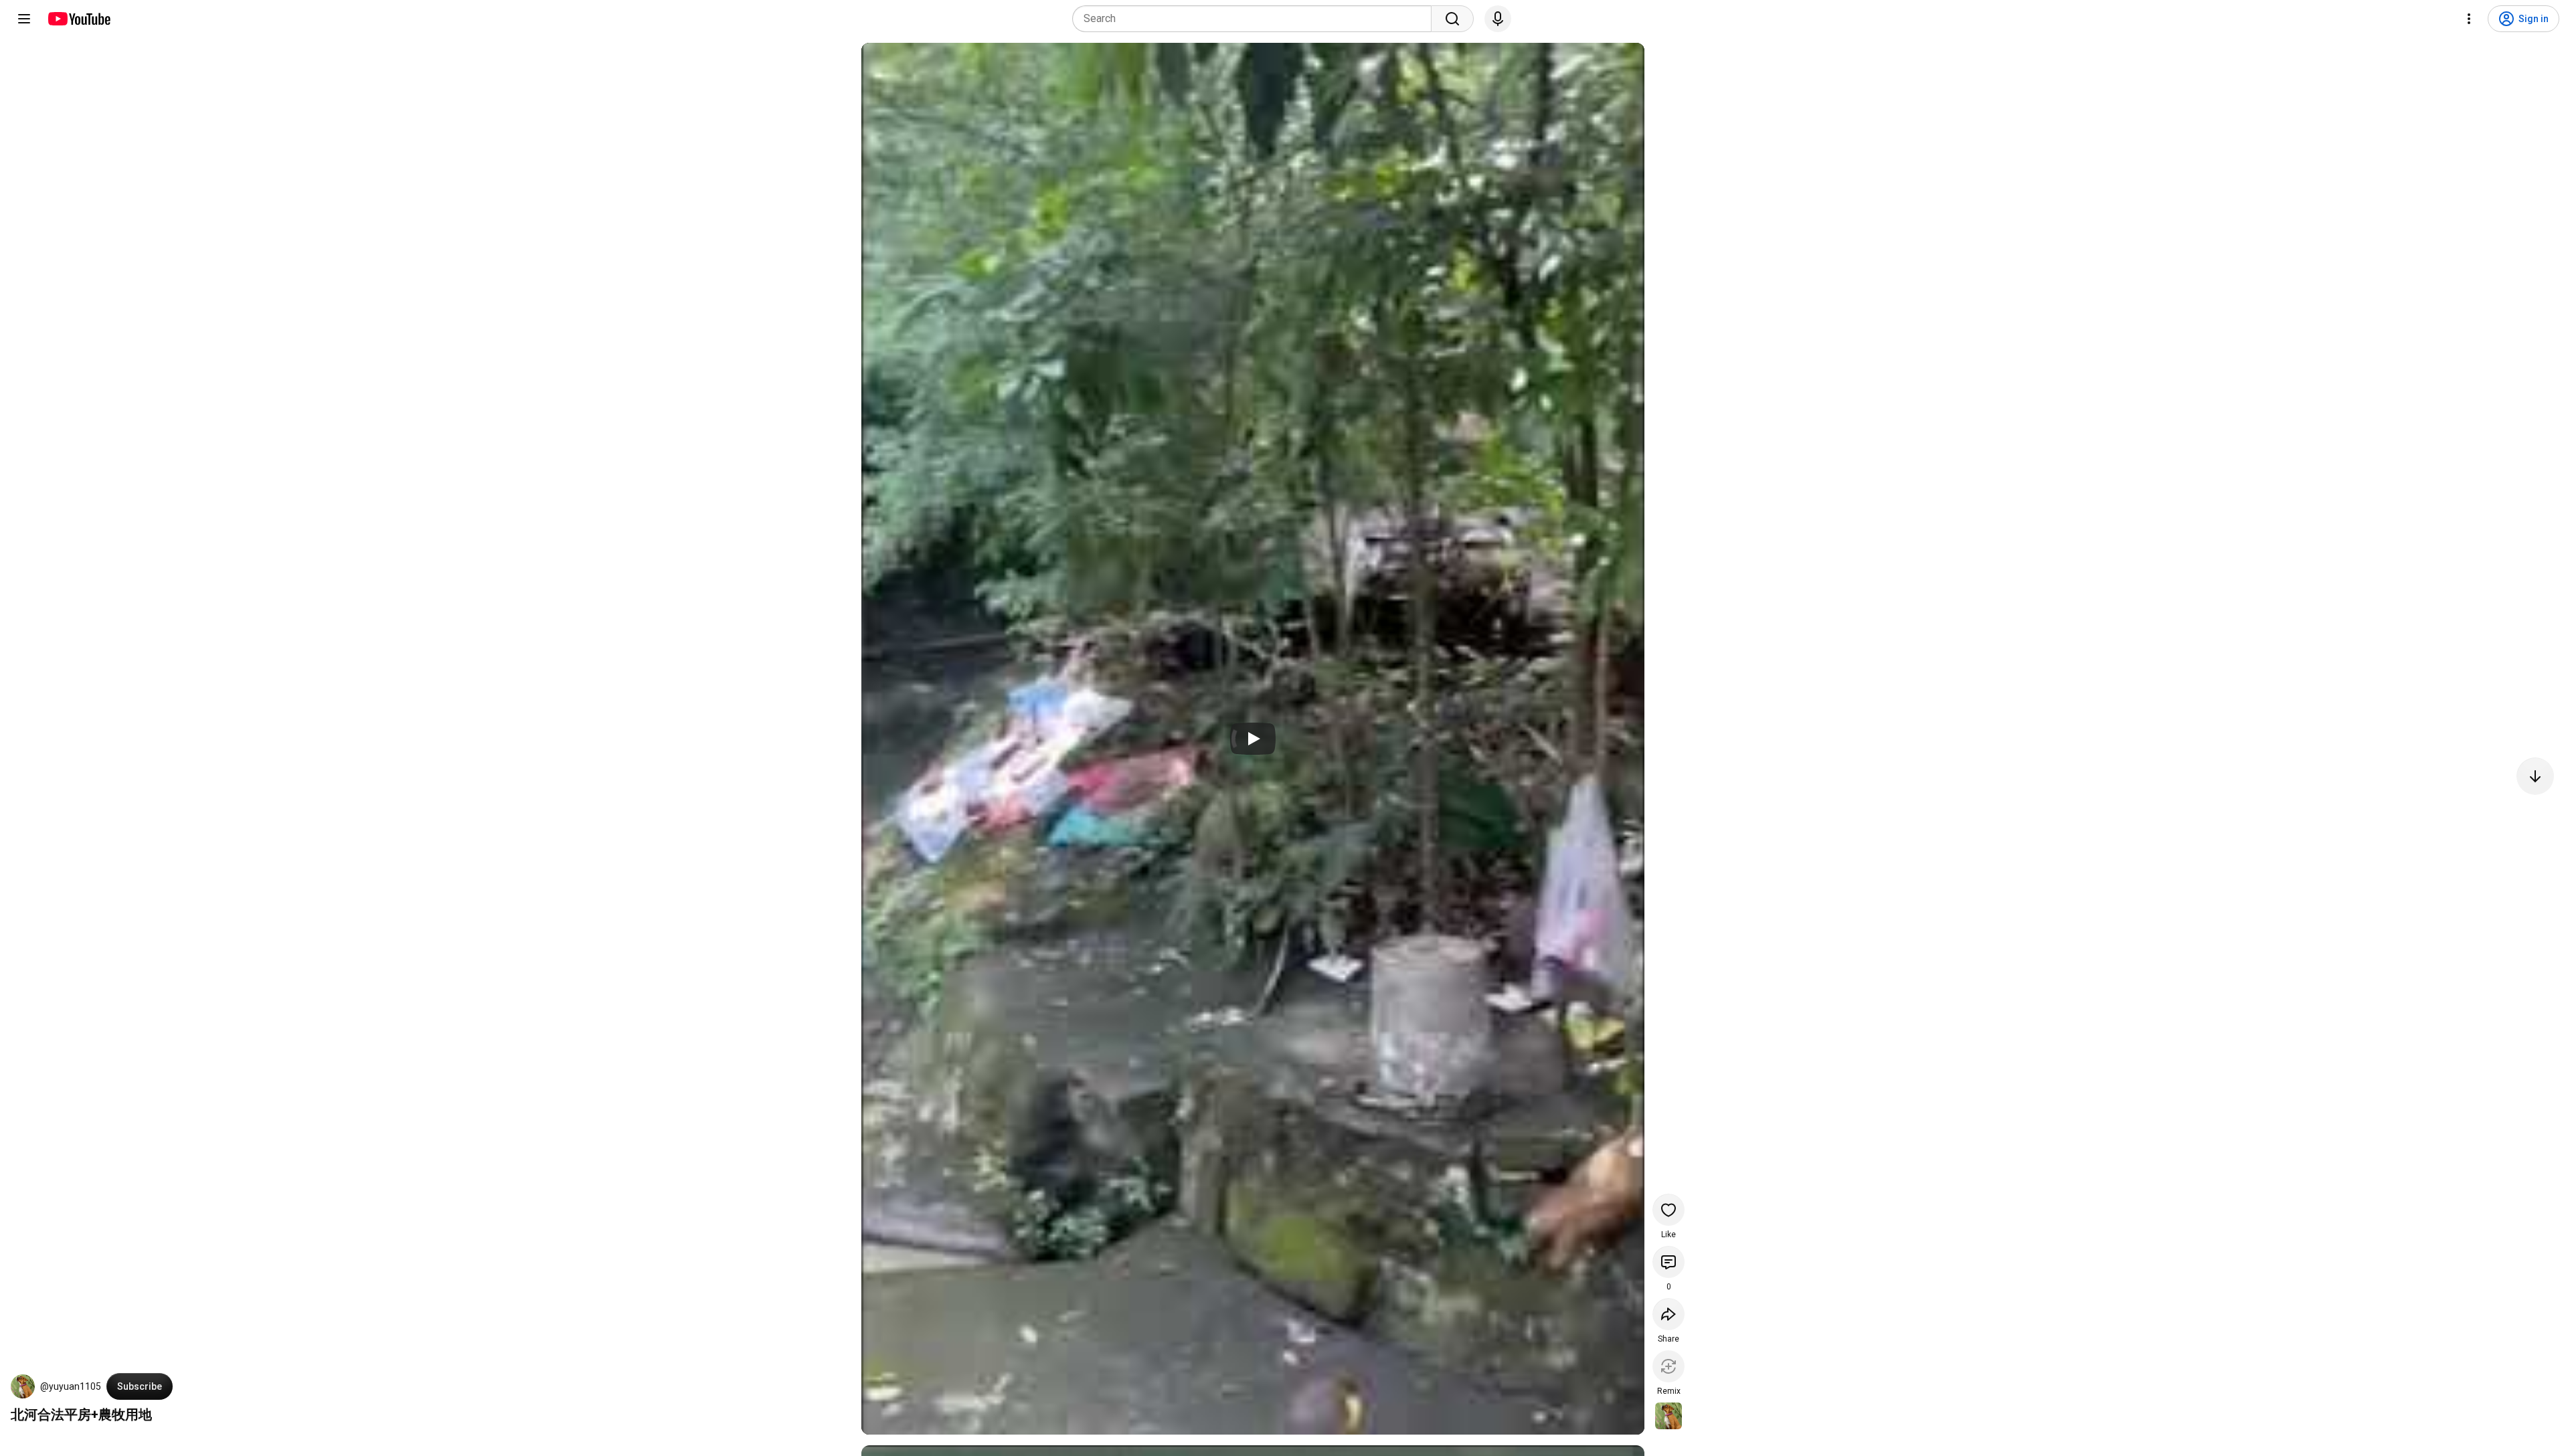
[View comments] (1668, 1262)
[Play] (1253, 739)
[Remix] (1668, 1366)
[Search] (1452, 19)
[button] (23, 1386)
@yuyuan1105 (71, 1386)
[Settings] (2469, 19)
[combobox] (1256, 19)
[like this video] (1668, 1210)
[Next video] (2535, 776)
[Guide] (24, 19)
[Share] (1668, 1314)
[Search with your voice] (1498, 19)
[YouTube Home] (79, 19)
